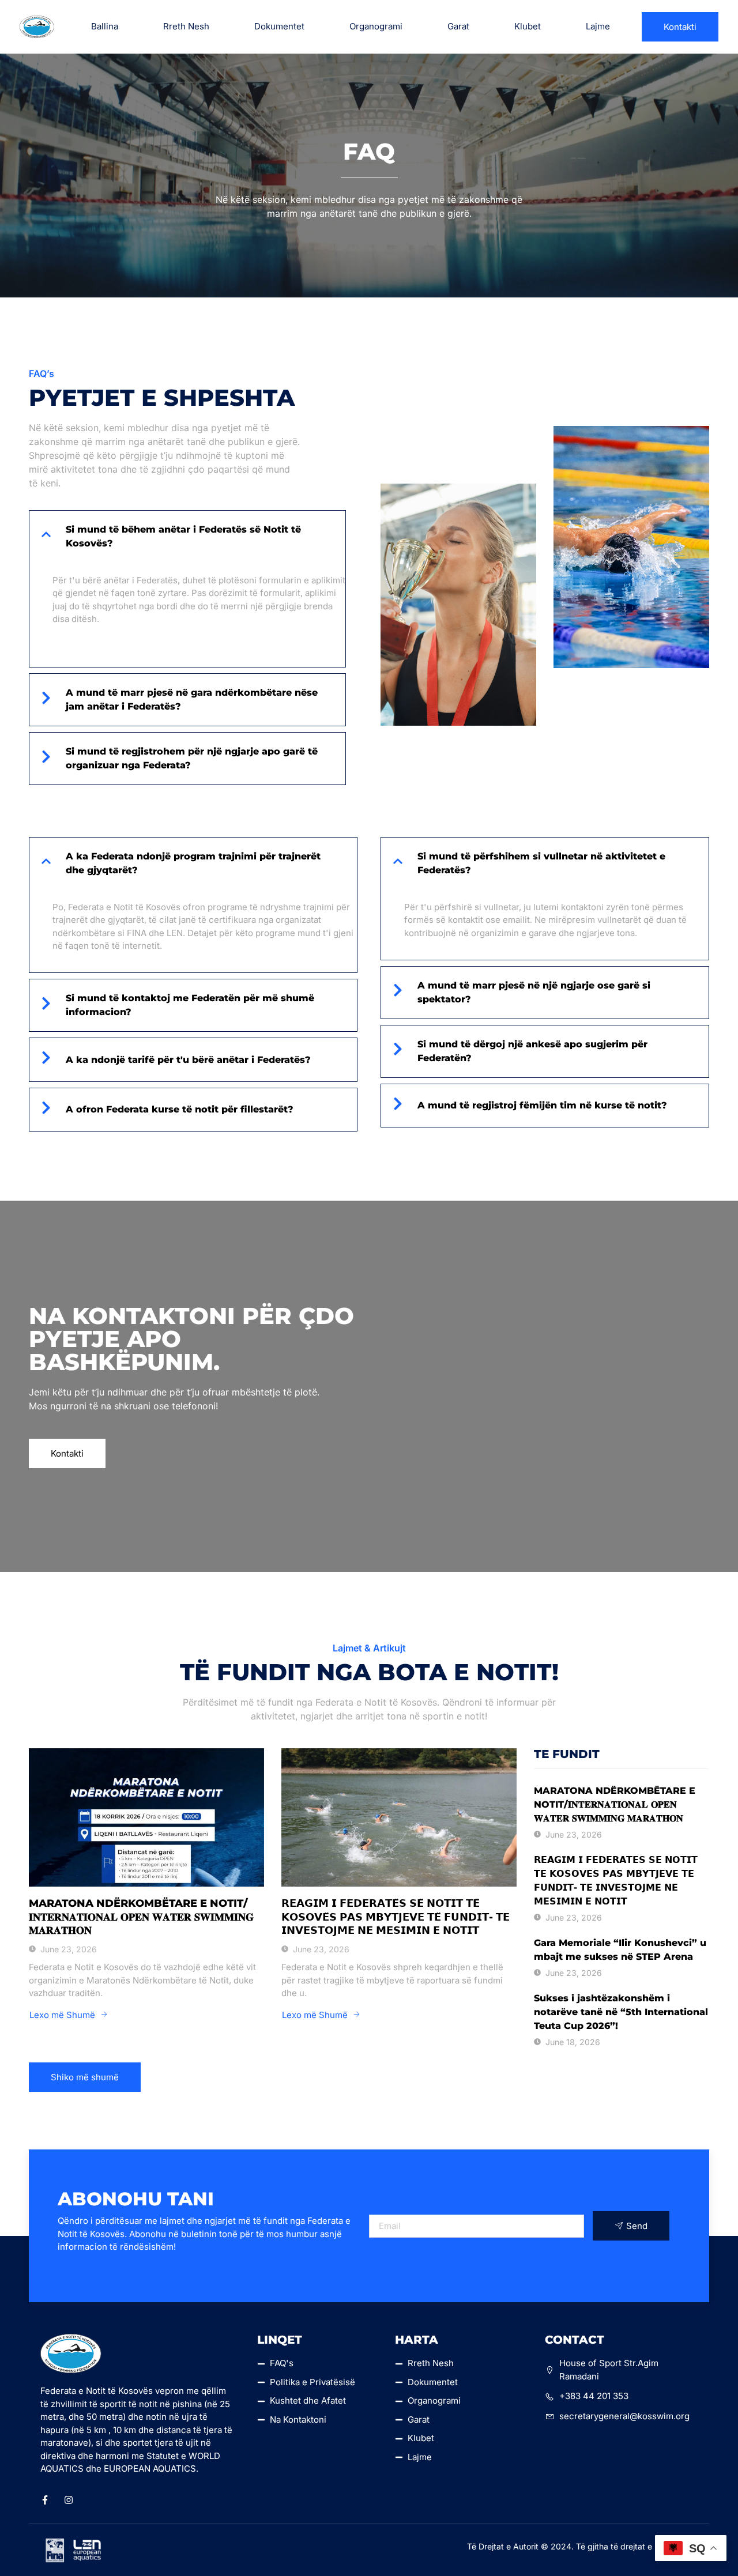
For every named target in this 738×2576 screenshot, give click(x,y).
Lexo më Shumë (62, 2015)
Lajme (598, 26)
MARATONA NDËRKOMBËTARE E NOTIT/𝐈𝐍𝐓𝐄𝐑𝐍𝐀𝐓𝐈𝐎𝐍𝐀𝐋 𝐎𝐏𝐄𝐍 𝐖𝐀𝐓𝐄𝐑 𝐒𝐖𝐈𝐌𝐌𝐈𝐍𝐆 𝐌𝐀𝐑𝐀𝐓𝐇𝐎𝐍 (141, 1917)
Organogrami (376, 26)
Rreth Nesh (186, 26)
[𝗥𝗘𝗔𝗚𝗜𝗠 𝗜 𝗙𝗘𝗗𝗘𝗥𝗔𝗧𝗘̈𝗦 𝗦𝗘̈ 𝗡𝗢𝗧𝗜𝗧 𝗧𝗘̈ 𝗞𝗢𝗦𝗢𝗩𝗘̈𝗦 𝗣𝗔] (399, 1817)
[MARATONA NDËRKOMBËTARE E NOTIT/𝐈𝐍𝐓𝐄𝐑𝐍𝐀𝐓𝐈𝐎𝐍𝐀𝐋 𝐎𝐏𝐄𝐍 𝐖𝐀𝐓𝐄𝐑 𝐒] (146, 1817)
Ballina (105, 26)
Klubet (528, 26)
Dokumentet (279, 26)
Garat (458, 26)
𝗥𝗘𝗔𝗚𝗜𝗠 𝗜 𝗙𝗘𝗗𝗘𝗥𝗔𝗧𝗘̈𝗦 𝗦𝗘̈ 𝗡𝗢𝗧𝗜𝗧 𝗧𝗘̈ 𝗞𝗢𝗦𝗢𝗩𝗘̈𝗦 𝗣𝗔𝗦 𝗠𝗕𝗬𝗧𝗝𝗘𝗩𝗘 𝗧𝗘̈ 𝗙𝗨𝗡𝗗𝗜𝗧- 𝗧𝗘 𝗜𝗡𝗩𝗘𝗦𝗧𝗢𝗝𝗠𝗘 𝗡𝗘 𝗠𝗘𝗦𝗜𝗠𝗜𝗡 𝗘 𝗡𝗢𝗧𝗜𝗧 (396, 1917)
